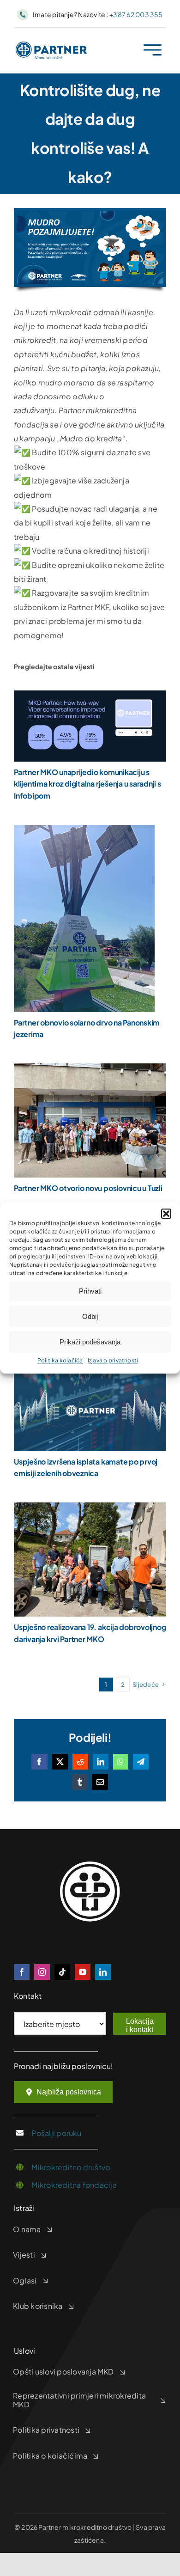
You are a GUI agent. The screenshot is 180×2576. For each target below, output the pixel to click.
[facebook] (22, 1972)
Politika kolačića (60, 1360)
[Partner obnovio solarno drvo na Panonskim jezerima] (84, 832)
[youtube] (83, 1972)
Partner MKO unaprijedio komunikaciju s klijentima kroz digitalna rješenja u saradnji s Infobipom (87, 784)
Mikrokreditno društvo (71, 2167)
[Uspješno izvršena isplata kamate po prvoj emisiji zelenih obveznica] (90, 1378)
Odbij (90, 1316)
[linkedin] (103, 1972)
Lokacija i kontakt (140, 2025)
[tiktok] (62, 1972)
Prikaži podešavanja (90, 1342)
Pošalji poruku (56, 2133)
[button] (166, 1214)
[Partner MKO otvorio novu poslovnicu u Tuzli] (90, 1070)
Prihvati (90, 1291)
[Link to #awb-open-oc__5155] (153, 50)
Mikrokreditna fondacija (74, 2185)
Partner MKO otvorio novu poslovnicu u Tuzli (88, 1188)
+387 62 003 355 (136, 14)
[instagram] (42, 1972)
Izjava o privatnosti (113, 1360)
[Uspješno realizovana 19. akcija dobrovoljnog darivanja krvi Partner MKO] (90, 1509)
